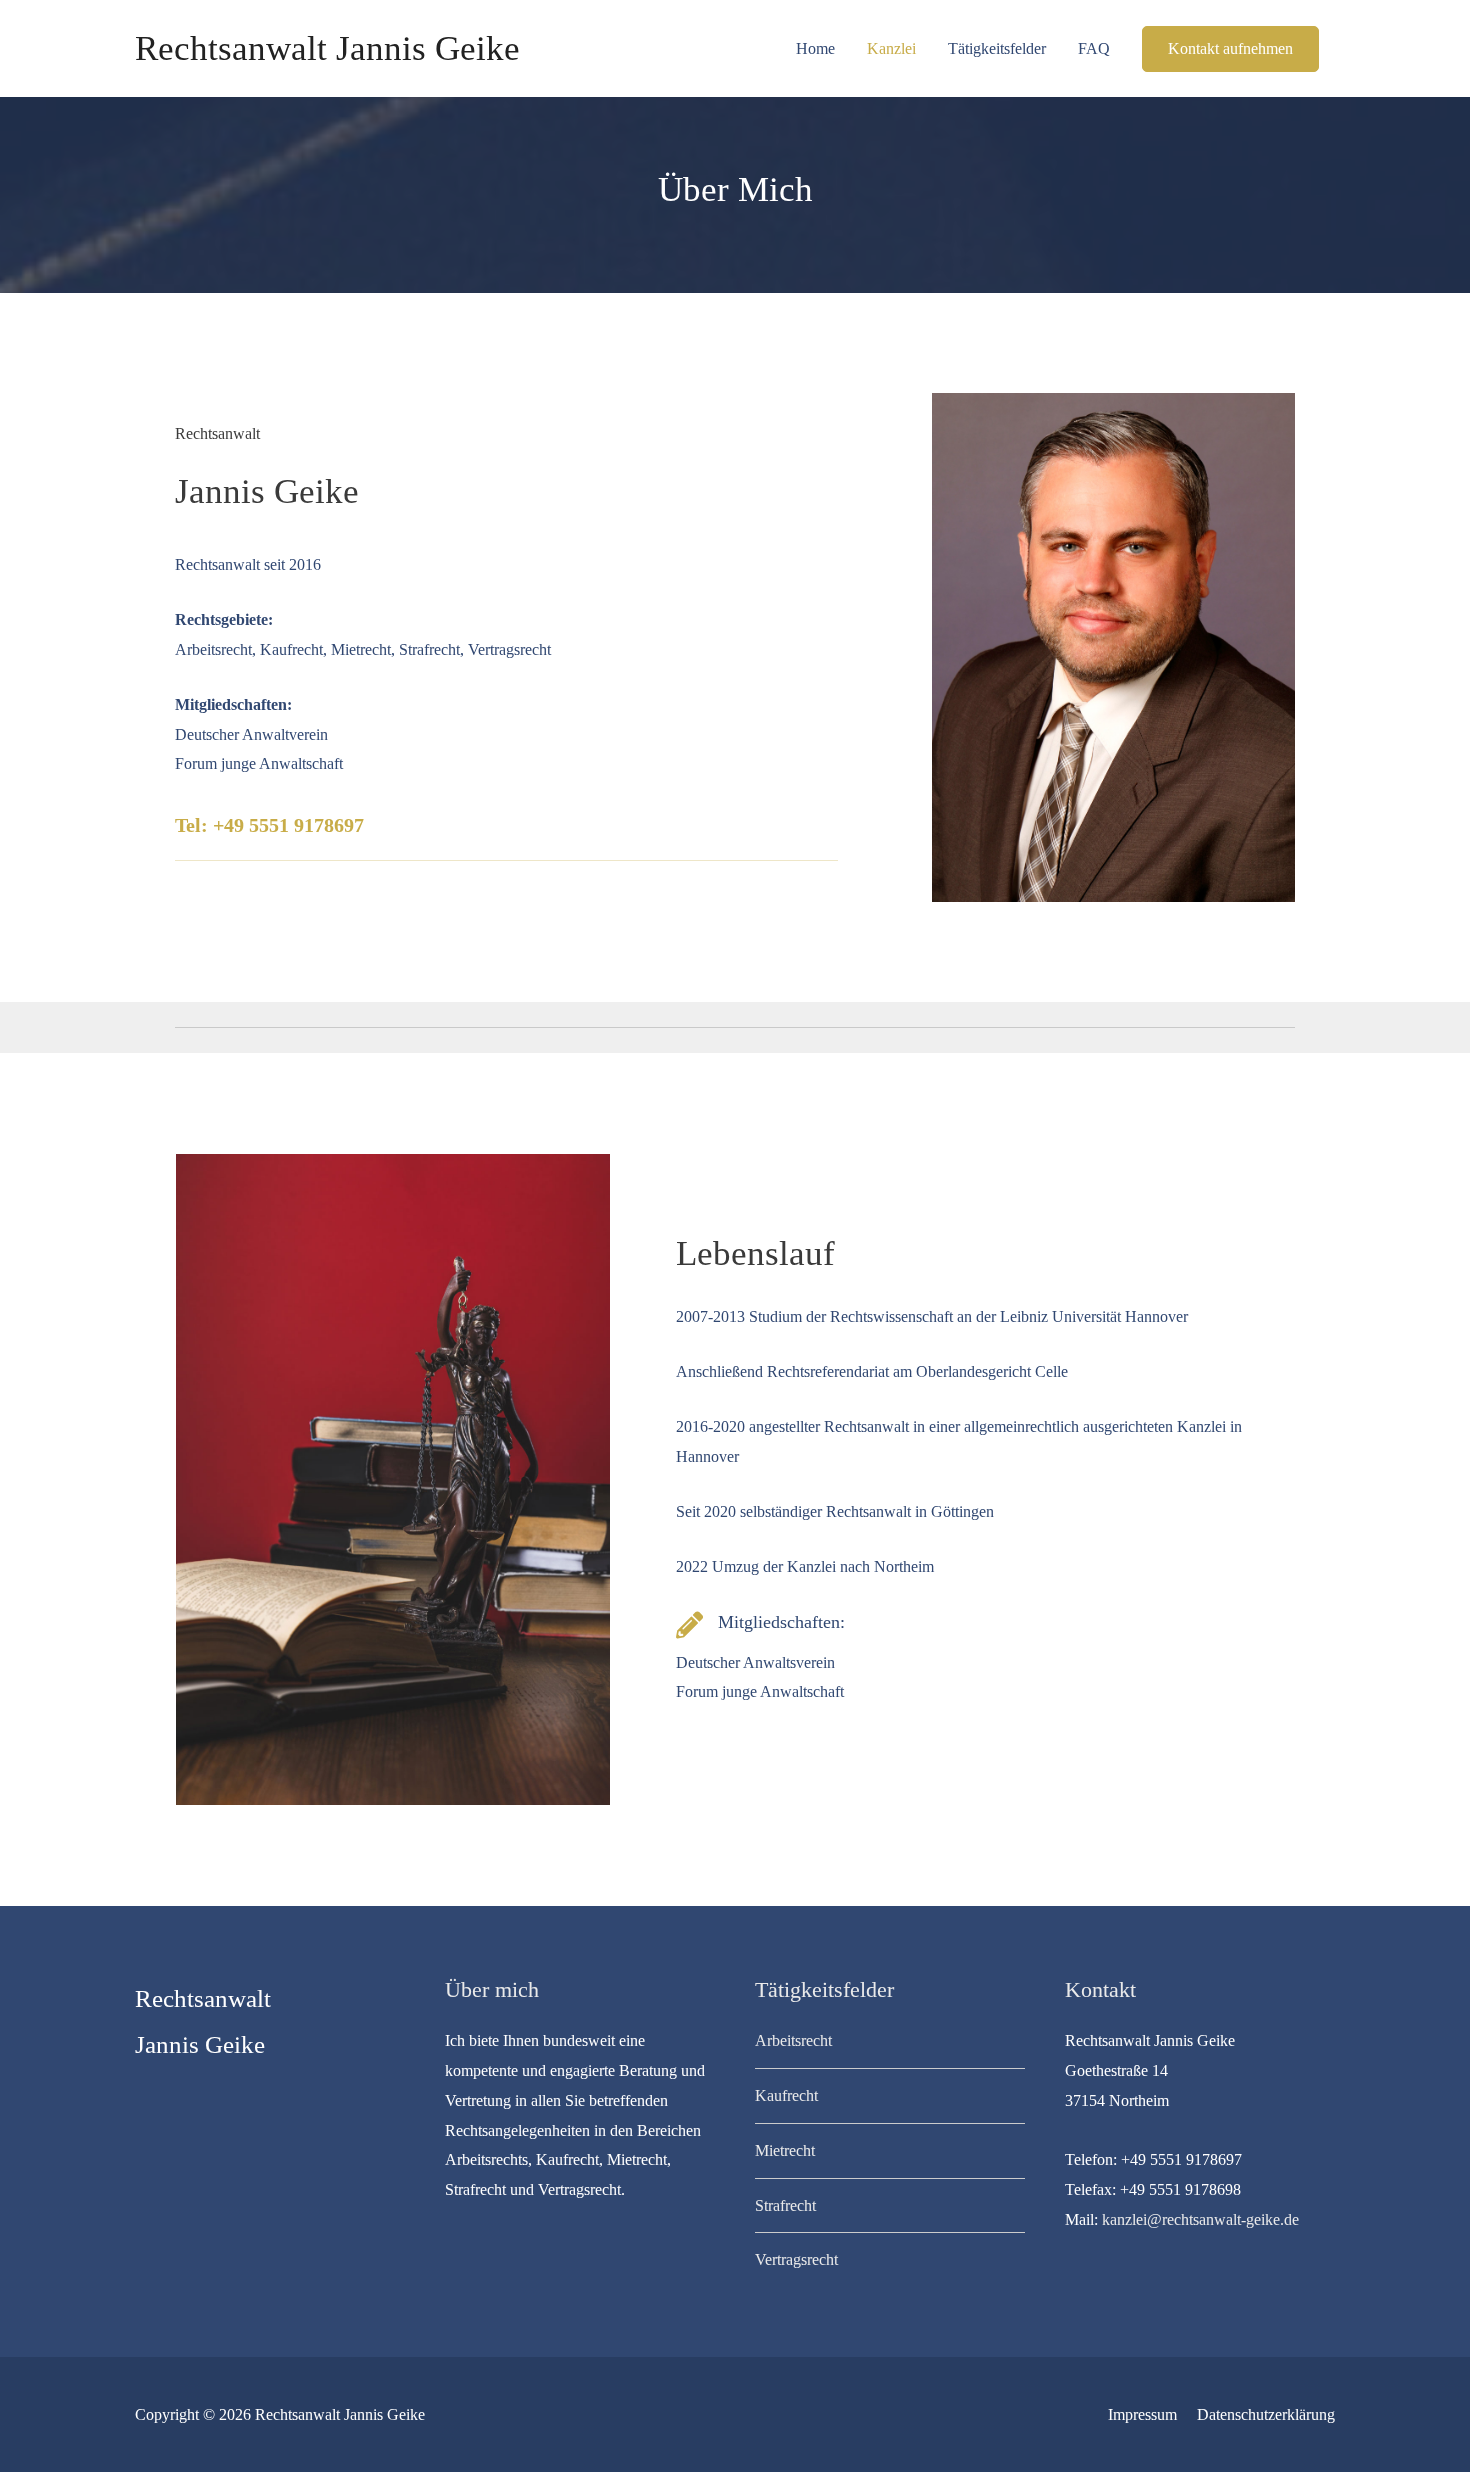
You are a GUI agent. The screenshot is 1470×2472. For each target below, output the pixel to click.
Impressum (1142, 2414)
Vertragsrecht (796, 2259)
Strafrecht (785, 2205)
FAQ (1094, 48)
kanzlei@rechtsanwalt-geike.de (1200, 2219)
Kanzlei (891, 48)
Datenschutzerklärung (1266, 2414)
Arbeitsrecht (793, 2040)
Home (815, 48)
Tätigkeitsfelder (997, 48)
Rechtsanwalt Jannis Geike (327, 48)
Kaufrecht (786, 2095)
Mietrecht (785, 2150)
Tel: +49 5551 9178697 (269, 825)
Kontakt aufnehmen (1230, 48)
